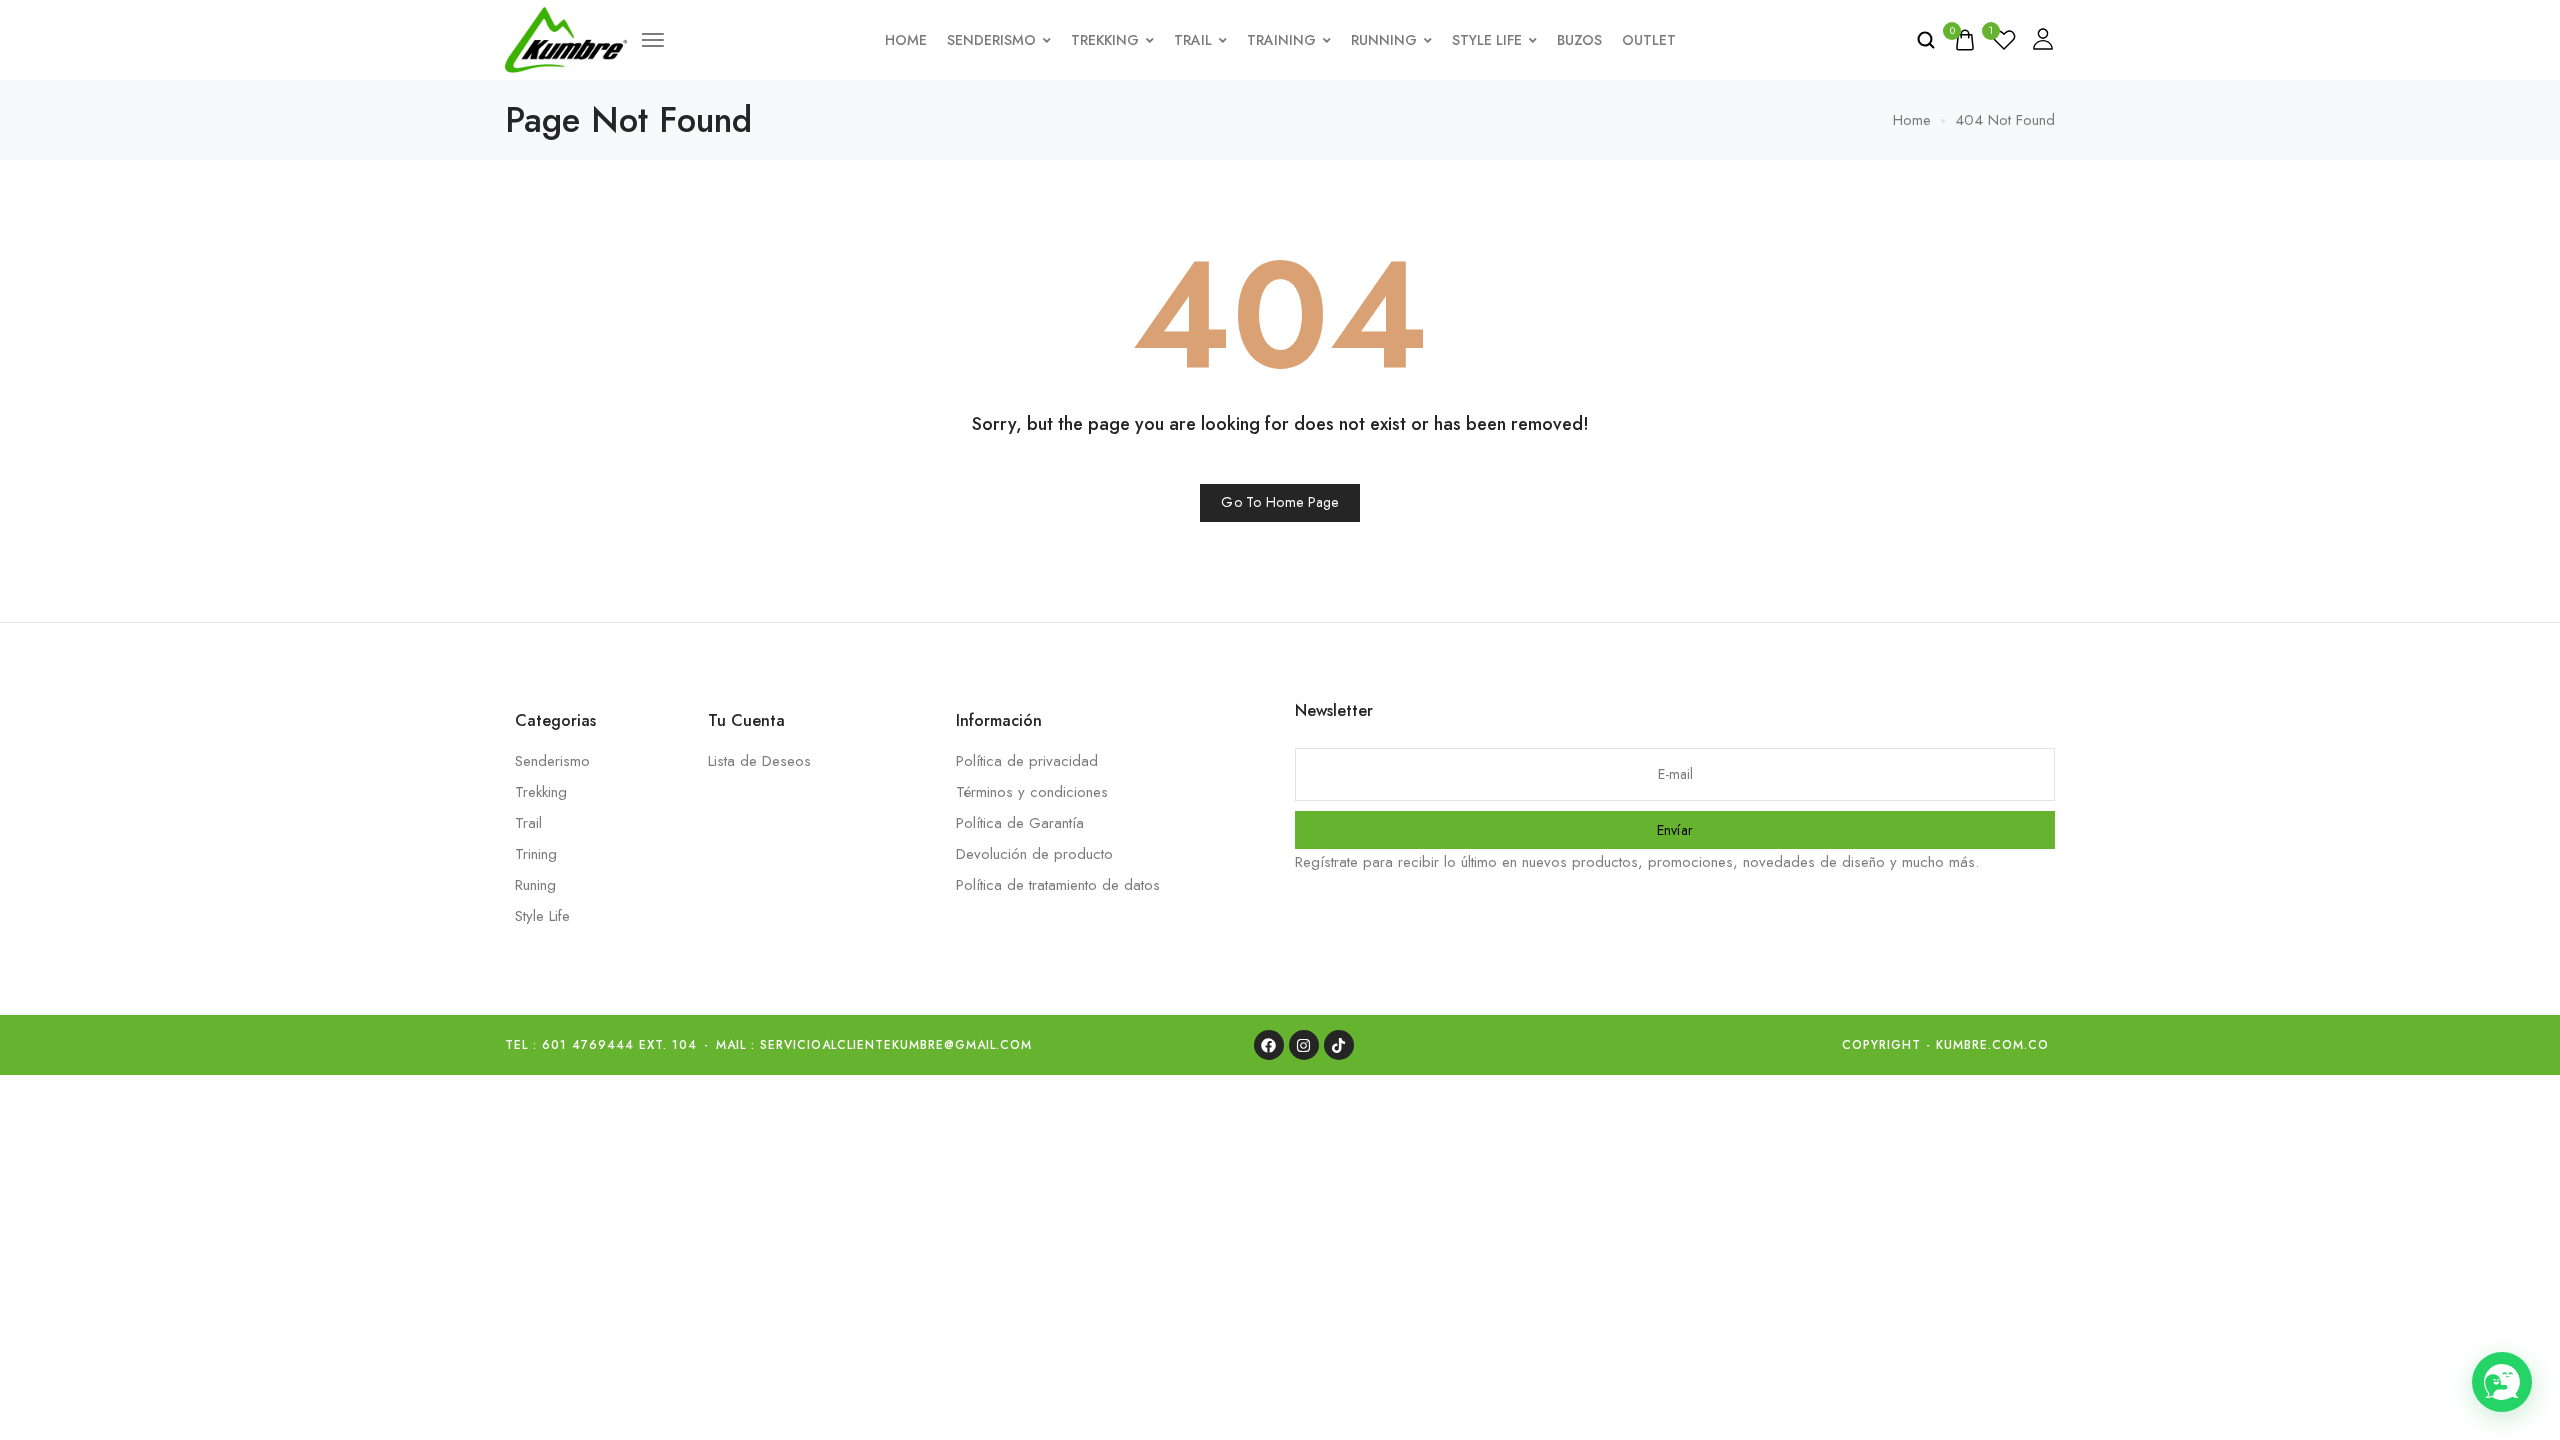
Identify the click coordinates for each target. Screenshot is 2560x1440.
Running (1384, 40)
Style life (1487, 40)
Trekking (1105, 40)
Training (1281, 40)
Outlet (1649, 40)
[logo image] (566, 38)
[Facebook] (1269, 1045)
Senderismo (991, 40)
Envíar (1675, 830)
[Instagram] (1304, 1045)
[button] (2502, 1382)
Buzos (1579, 40)
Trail (1193, 40)
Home (906, 40)
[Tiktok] (1339, 1045)
